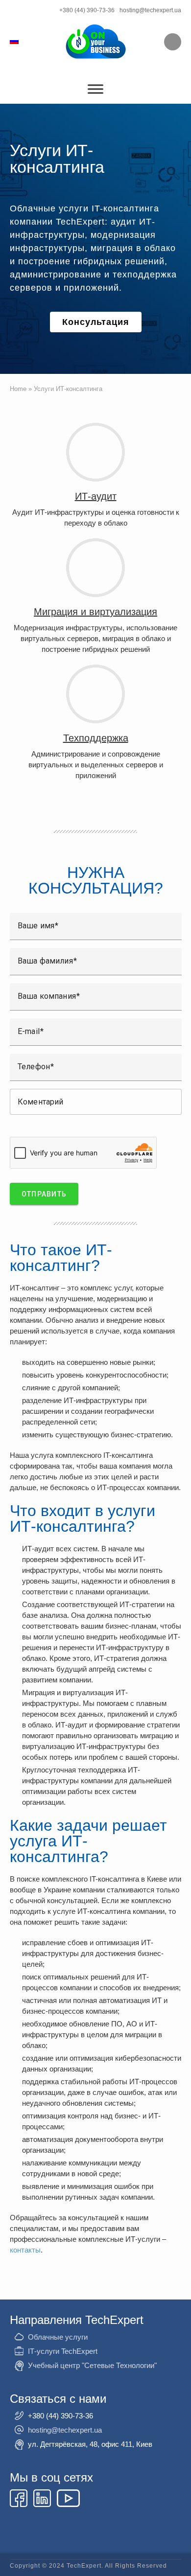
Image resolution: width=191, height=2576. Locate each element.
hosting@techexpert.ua (150, 10)
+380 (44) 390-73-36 (87, 10)
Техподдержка (96, 738)
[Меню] (95, 89)
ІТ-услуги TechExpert (63, 2351)
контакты (25, 2250)
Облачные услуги (58, 2337)
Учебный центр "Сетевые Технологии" (92, 2365)
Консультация (96, 322)
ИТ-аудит (96, 496)
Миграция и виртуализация (95, 612)
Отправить (44, 1194)
